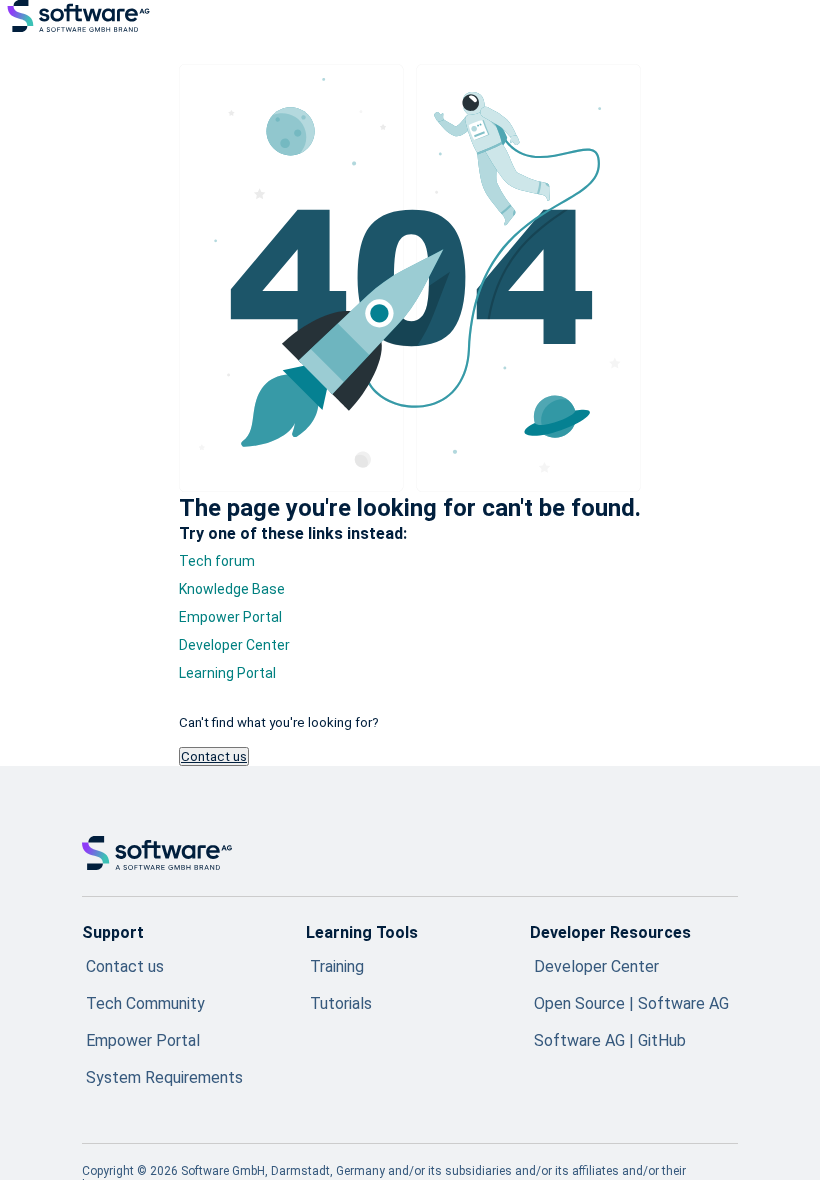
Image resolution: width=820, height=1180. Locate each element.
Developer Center (234, 645)
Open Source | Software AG (631, 1003)
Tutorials (341, 1003)
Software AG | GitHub (610, 1040)
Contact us (214, 756)
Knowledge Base (232, 589)
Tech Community (145, 1003)
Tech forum (217, 561)
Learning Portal (227, 673)
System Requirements (164, 1077)
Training (337, 966)
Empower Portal (230, 617)
